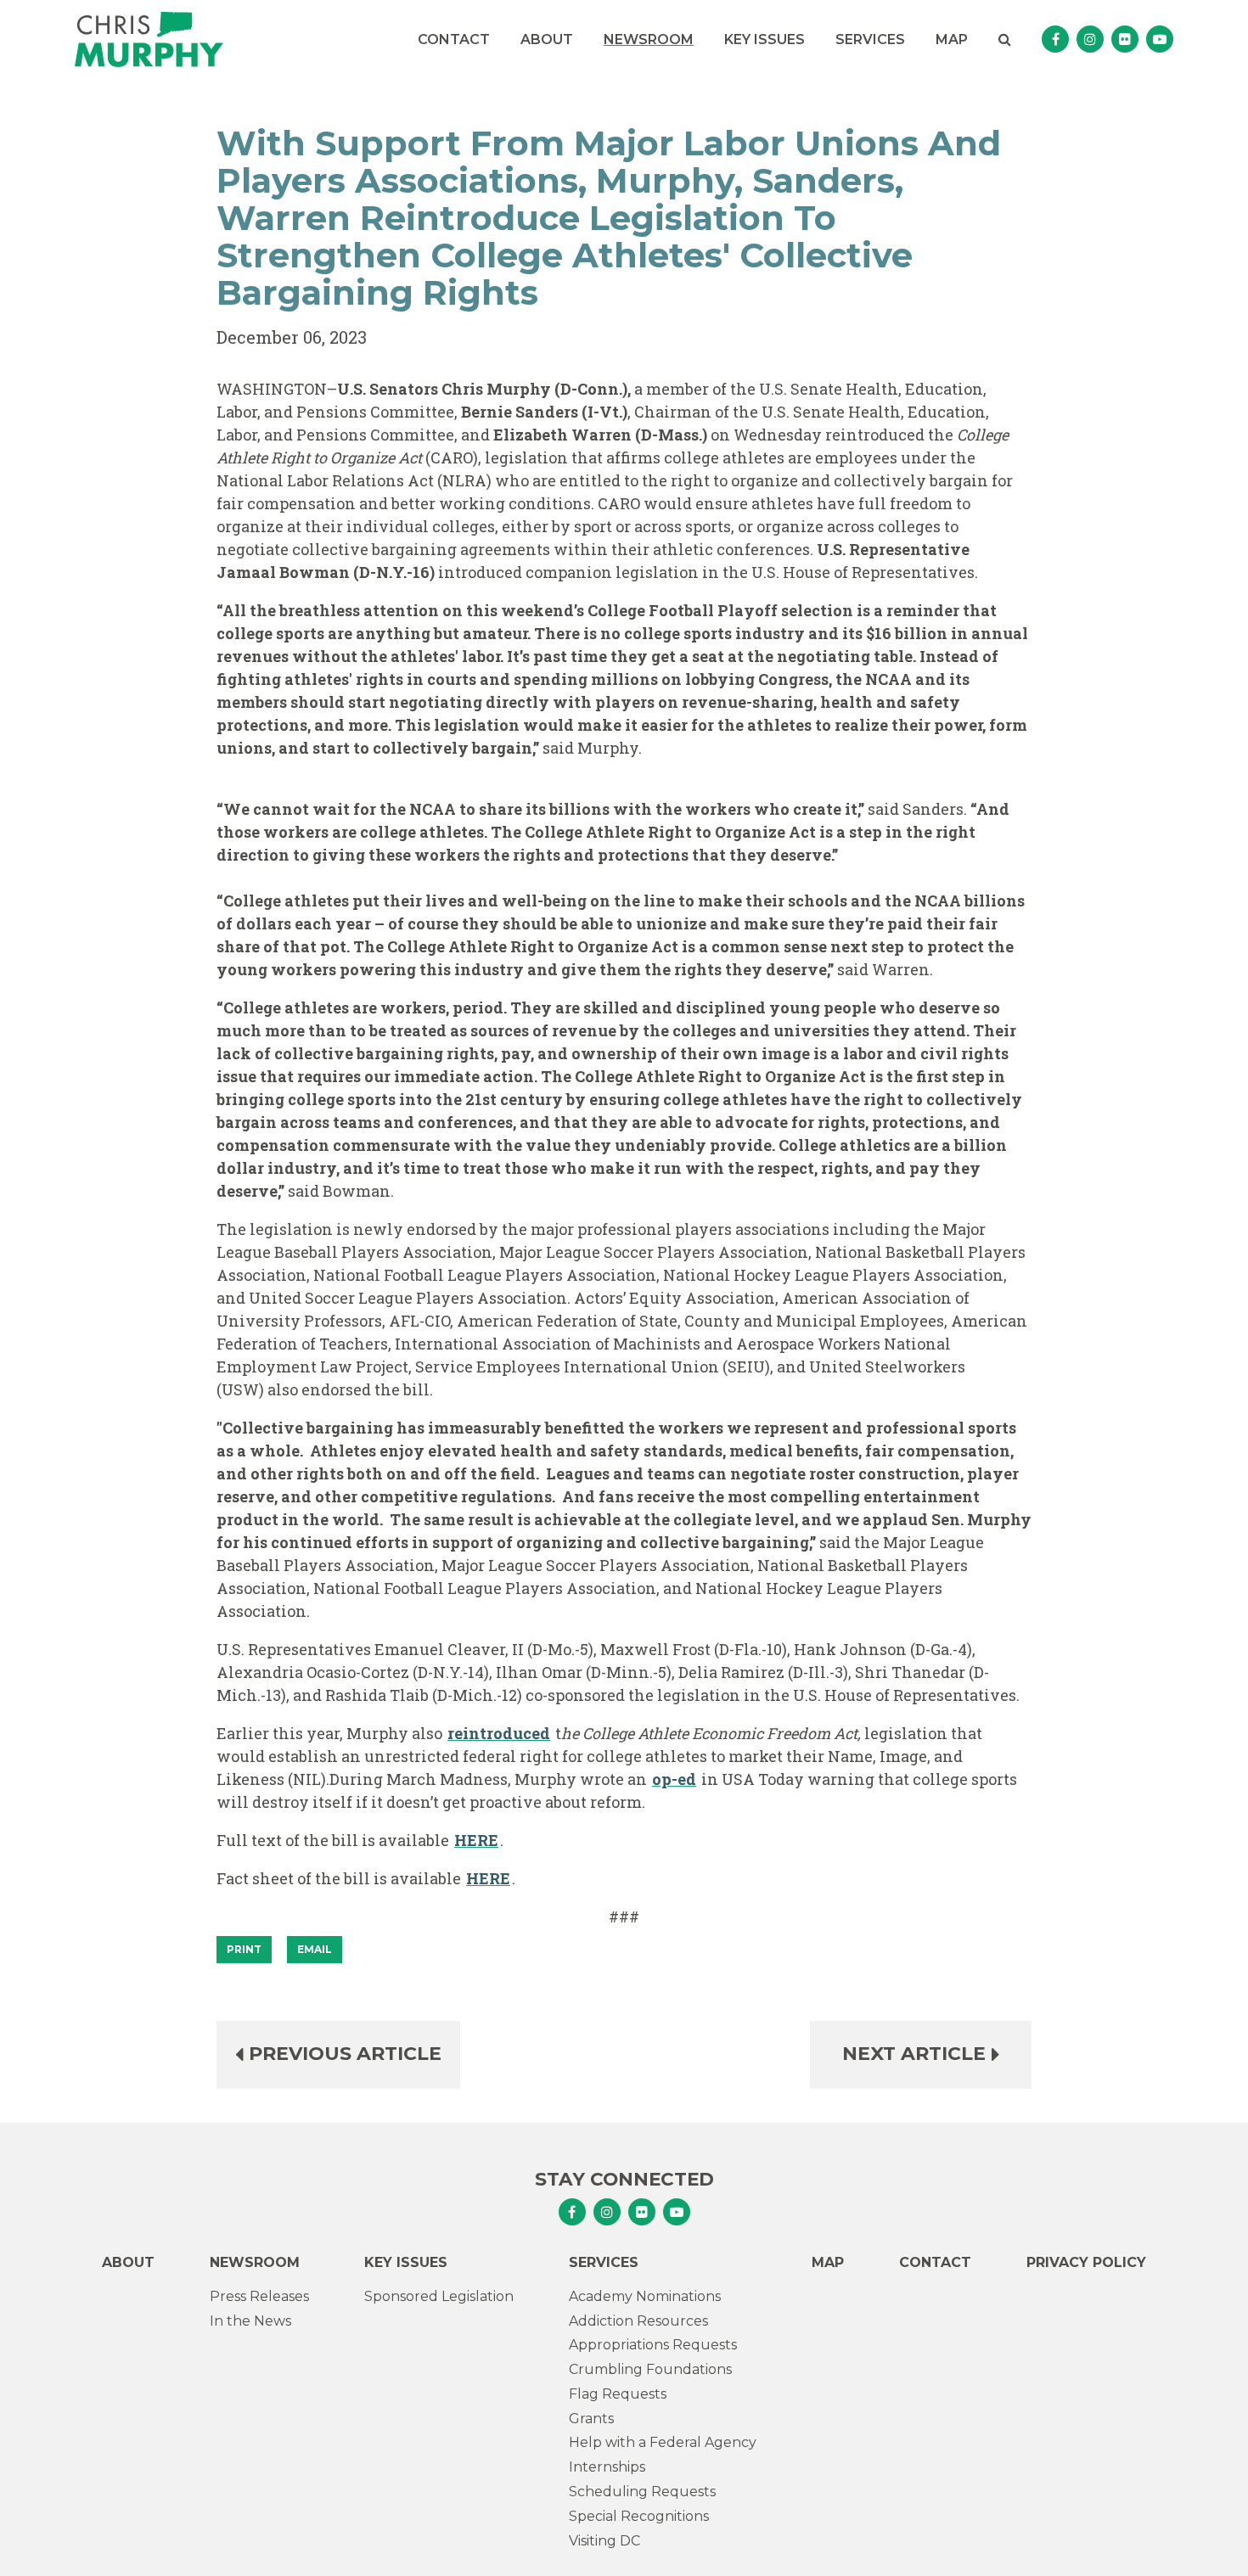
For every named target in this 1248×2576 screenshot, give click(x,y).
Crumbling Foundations (650, 2369)
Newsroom (649, 39)
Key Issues (765, 39)
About (547, 39)
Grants (591, 2419)
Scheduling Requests (642, 2492)
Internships (607, 2467)
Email (315, 1949)
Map (952, 39)
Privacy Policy (1086, 2262)
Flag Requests (618, 2394)
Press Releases (259, 2296)
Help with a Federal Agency (663, 2442)
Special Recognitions (639, 2516)
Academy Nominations (645, 2296)
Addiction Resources (638, 2321)
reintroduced (499, 1733)
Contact (454, 39)
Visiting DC (604, 2541)
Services (870, 39)
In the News (250, 2321)
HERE (476, 1840)
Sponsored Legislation (439, 2296)
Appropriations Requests (653, 2345)
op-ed (674, 1779)
